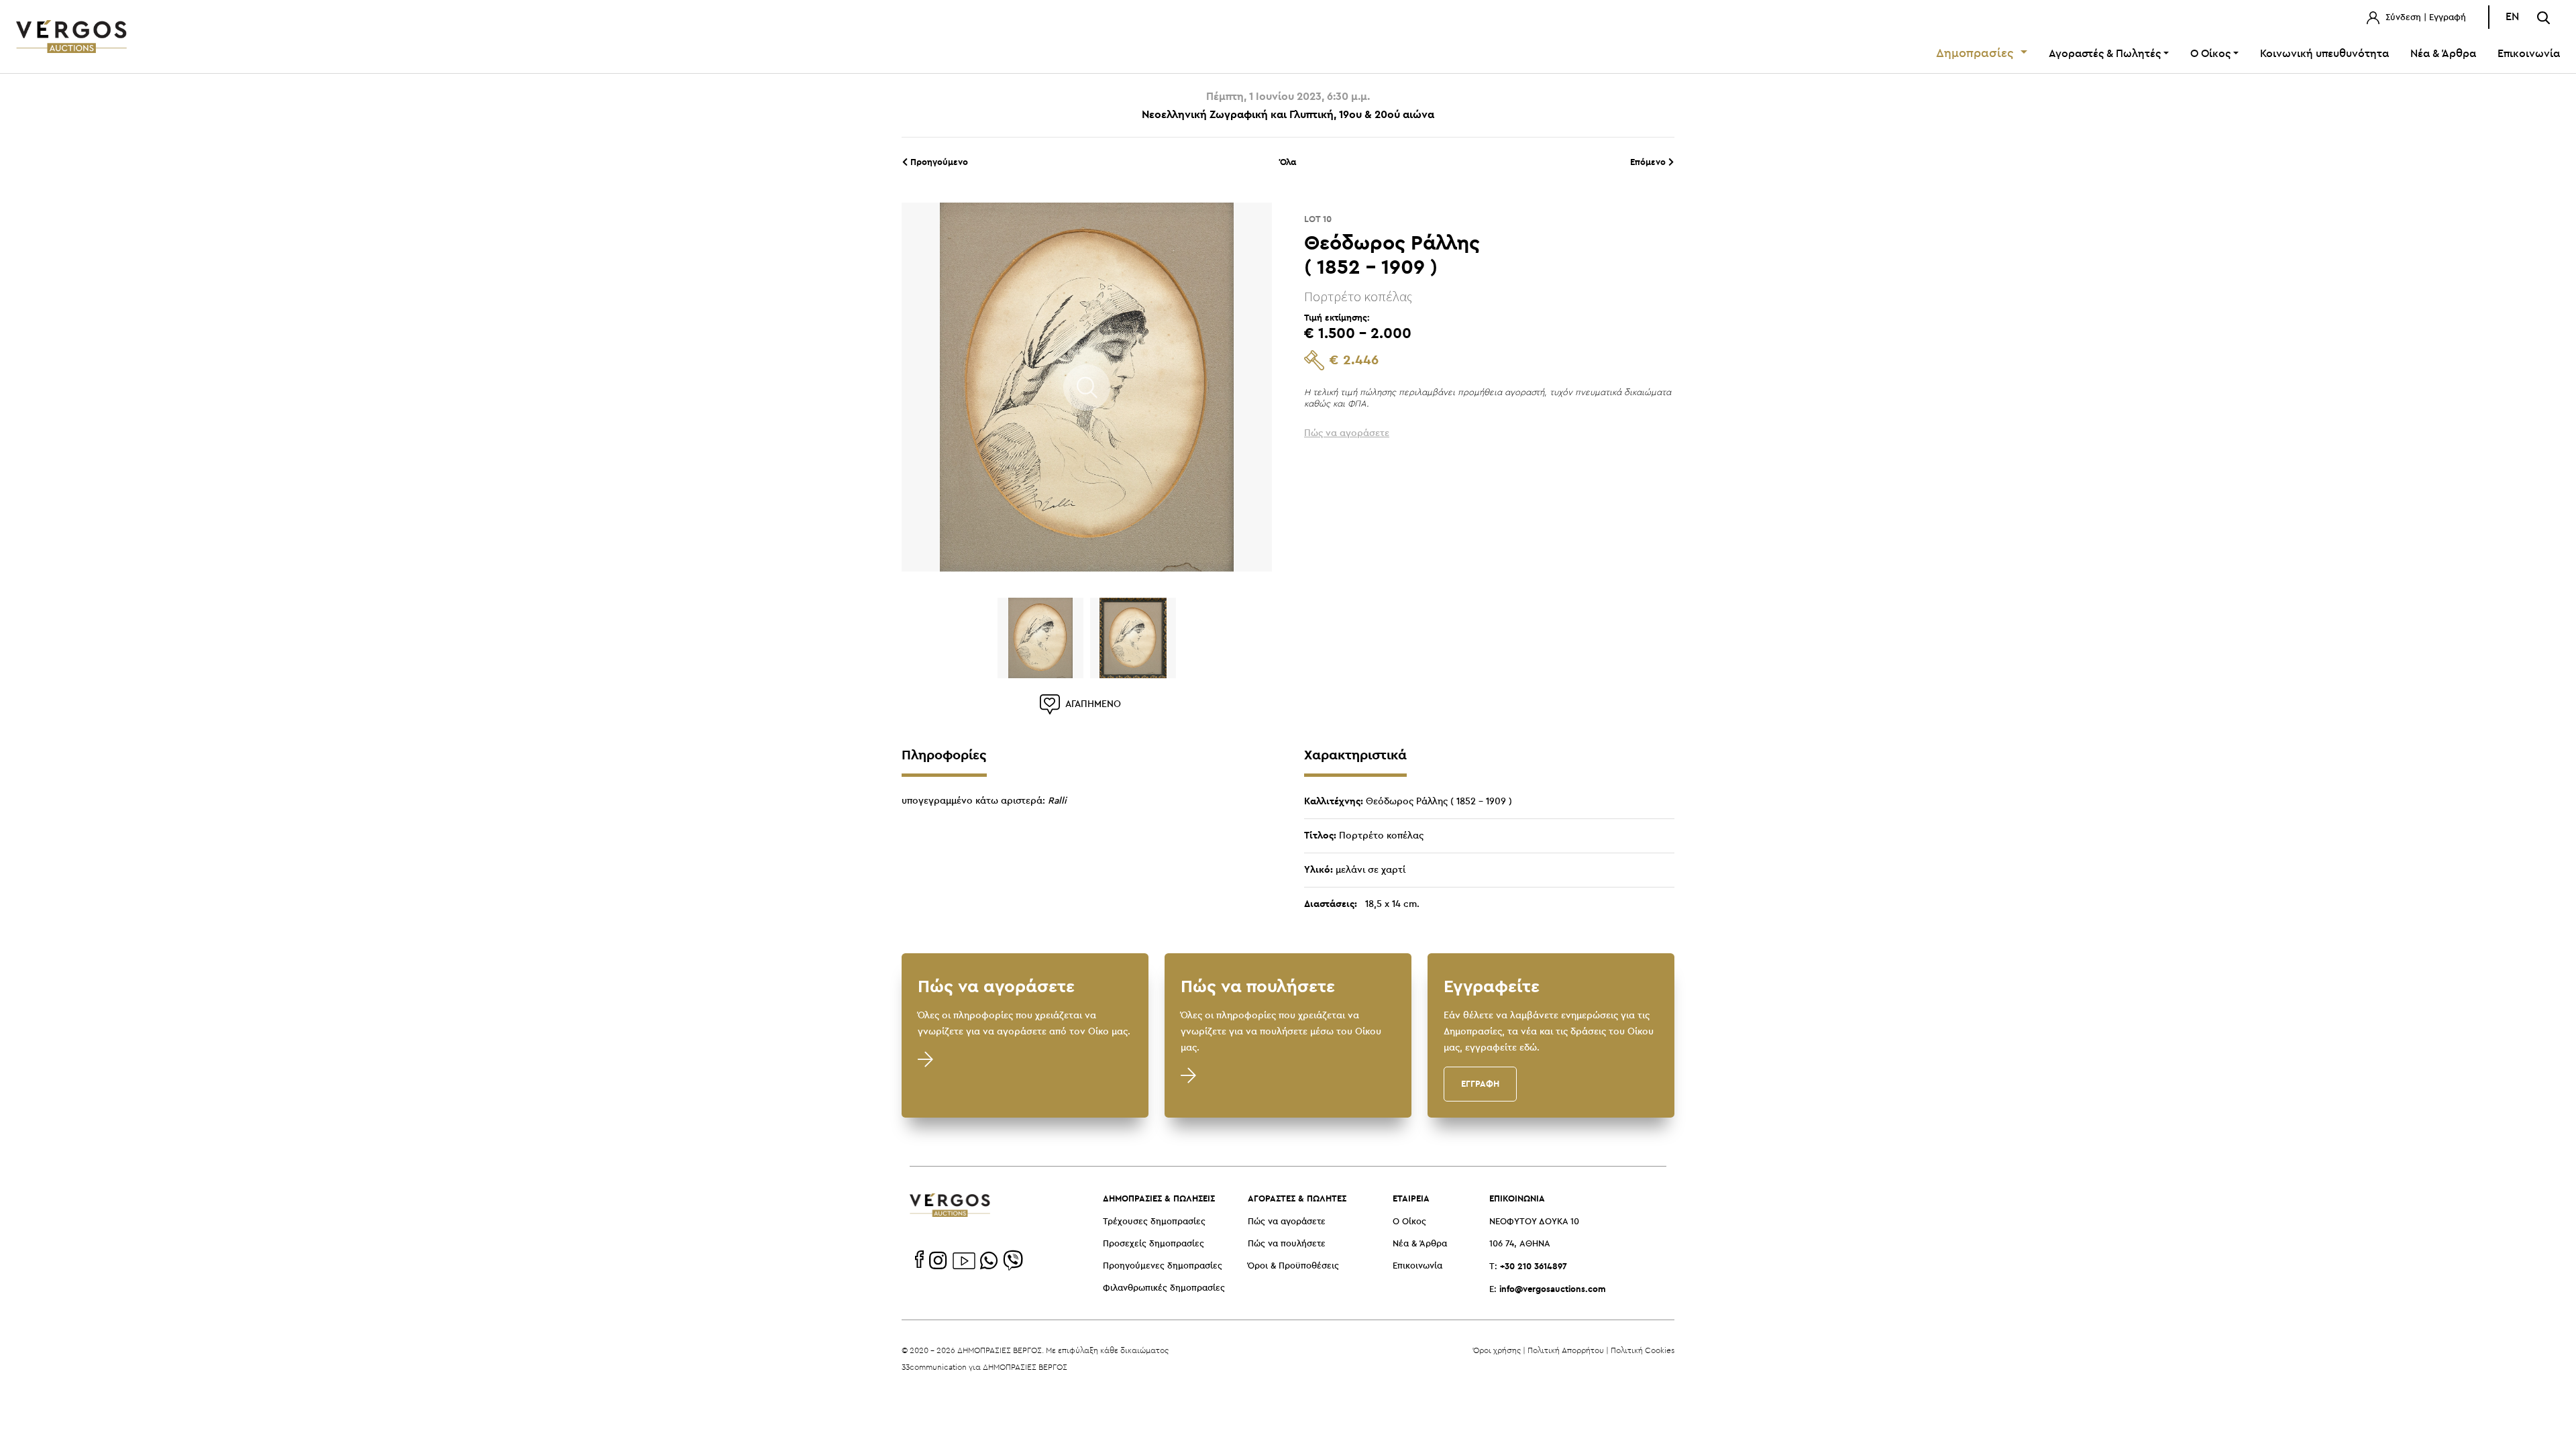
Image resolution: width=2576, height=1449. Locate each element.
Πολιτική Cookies (1643, 1350)
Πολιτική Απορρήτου (1566, 1350)
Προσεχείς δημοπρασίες (1153, 1244)
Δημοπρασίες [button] (1977, 54)
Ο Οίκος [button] (2210, 54)
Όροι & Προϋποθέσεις (1293, 1266)
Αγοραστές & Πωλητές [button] (2105, 54)
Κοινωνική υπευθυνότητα (2324, 54)
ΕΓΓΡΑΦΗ (1480, 1083)
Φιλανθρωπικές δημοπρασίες (1164, 1288)
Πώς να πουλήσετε (1287, 1244)
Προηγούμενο (938, 162)
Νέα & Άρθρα (2443, 54)
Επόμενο (1649, 162)
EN (2512, 17)
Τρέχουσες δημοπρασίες (1154, 1222)
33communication (934, 1367)
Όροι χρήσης (1497, 1350)
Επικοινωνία (2529, 54)
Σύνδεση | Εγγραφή (2424, 18)
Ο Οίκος (1409, 1222)
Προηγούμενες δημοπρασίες (1163, 1266)
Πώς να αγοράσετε (1287, 1222)
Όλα (1288, 162)
